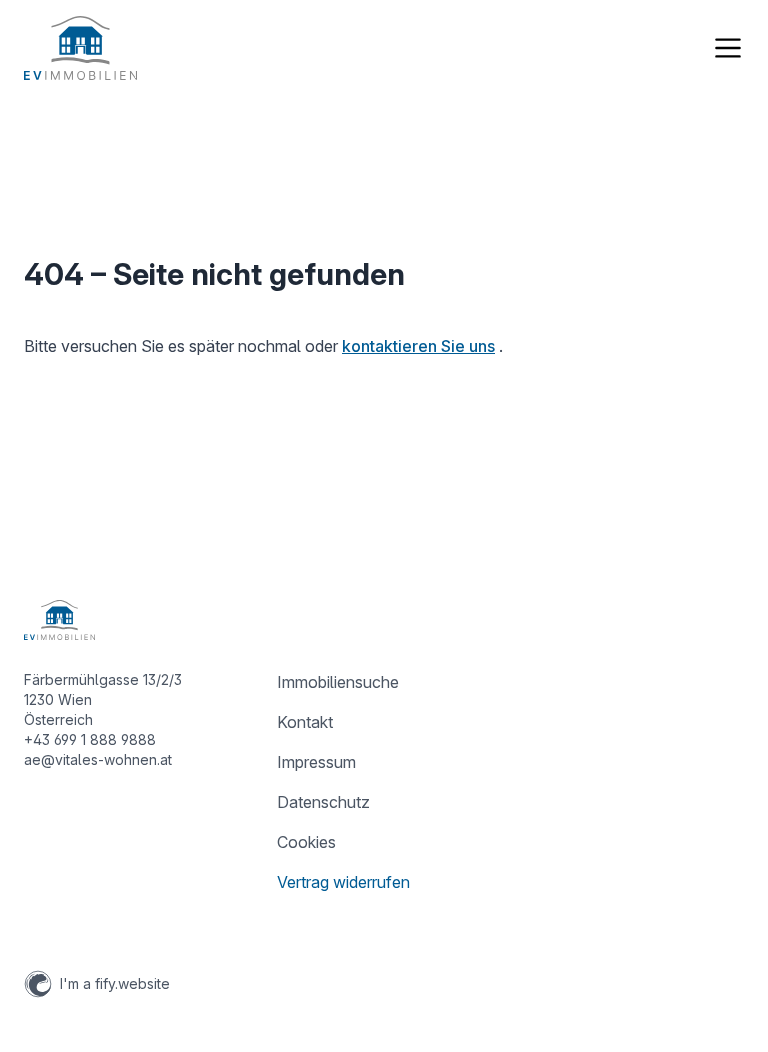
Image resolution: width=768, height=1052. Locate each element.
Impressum (316, 762)
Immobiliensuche (338, 682)
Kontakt (305, 722)
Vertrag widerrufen (343, 882)
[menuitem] (383, 682)
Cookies (306, 842)
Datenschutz (323, 802)
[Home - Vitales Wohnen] (80, 48)
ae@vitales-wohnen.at (98, 759)
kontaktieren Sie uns (418, 346)
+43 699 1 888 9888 (90, 739)
